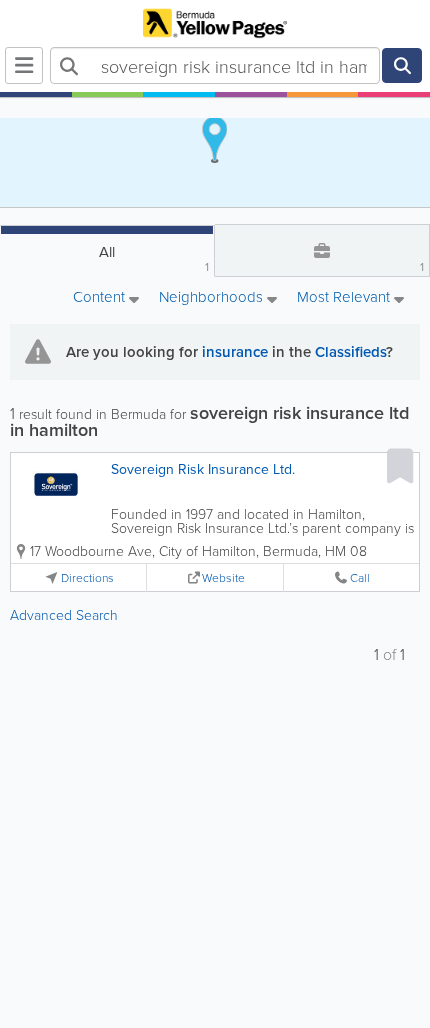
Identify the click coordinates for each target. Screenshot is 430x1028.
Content (101, 298)
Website (223, 577)
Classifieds (350, 351)
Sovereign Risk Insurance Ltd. (203, 469)
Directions (87, 577)
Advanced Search (64, 614)
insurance (235, 351)
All (154, 258)
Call (360, 577)
